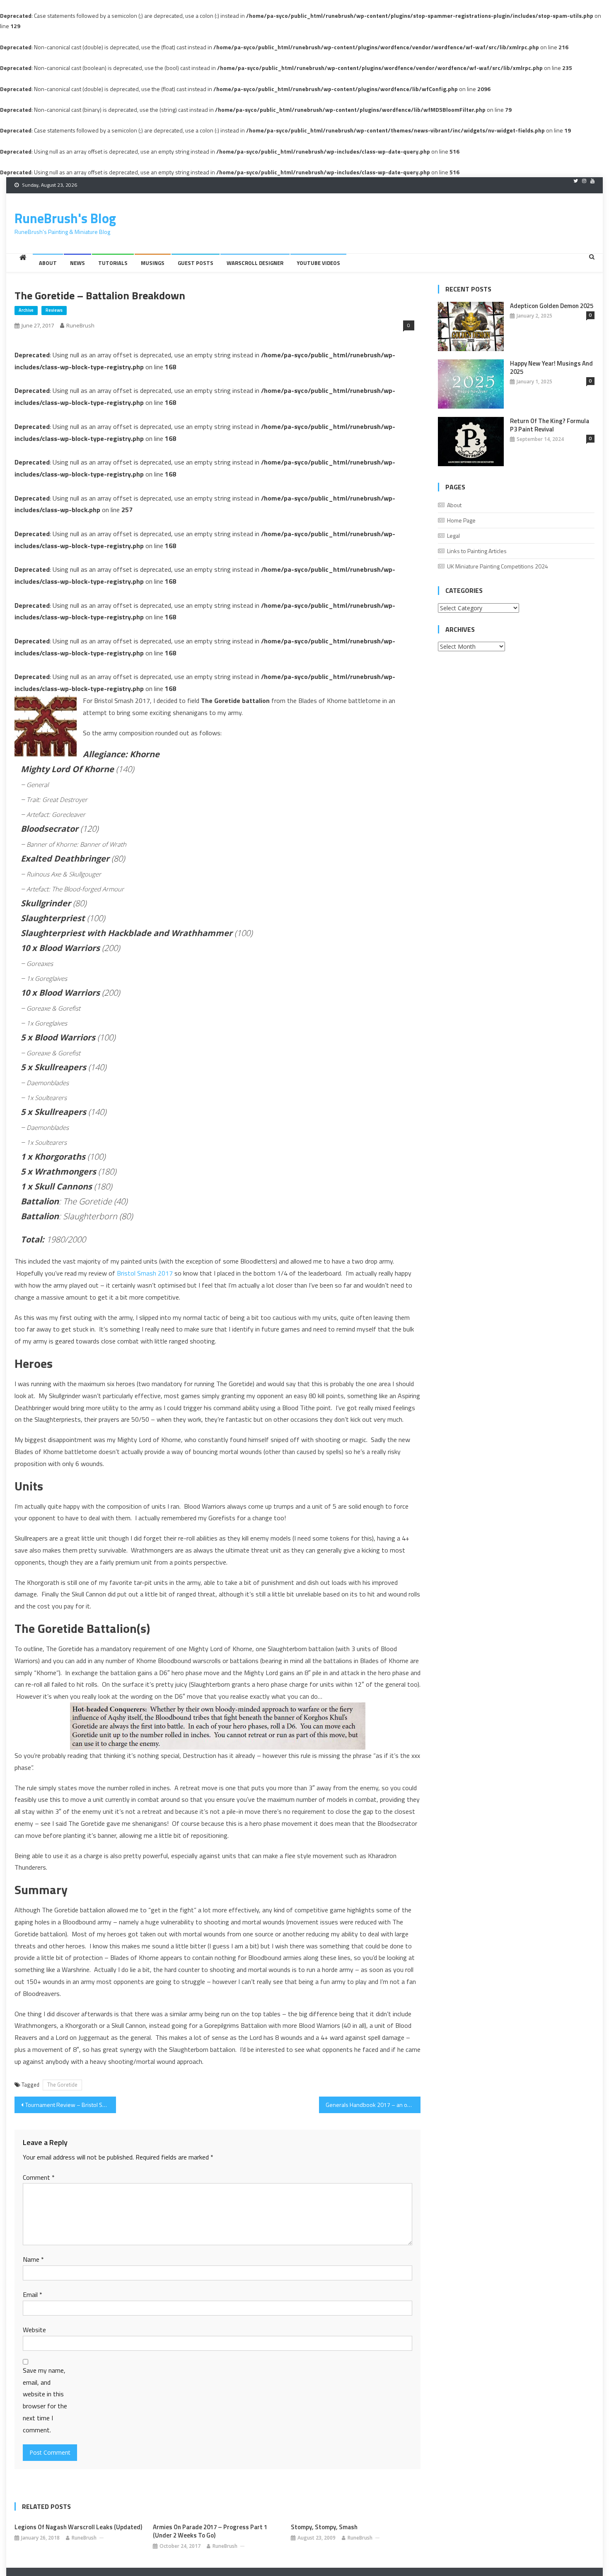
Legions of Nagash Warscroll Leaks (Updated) (78, 2527)
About (48, 263)
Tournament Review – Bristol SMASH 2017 (71, 2105)
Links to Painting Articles (477, 551)
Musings (153, 263)
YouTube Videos (318, 263)
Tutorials (113, 263)
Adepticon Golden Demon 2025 (552, 306)
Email (33, 2294)
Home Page (461, 520)
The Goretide (62, 2085)
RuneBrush (80, 325)
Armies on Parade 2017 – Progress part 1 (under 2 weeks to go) (210, 2531)
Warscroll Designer (255, 263)
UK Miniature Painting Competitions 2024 (498, 566)
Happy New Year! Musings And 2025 (551, 368)
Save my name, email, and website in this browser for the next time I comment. (45, 2400)
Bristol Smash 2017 (145, 1273)
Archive (26, 310)
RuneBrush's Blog (65, 218)
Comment (39, 2177)
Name (33, 2259)
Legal (453, 536)
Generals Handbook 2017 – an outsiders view (373, 2105)
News (77, 263)
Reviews (54, 310)
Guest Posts (196, 263)
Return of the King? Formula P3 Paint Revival (550, 425)
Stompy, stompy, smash (324, 2527)
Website (34, 2330)
